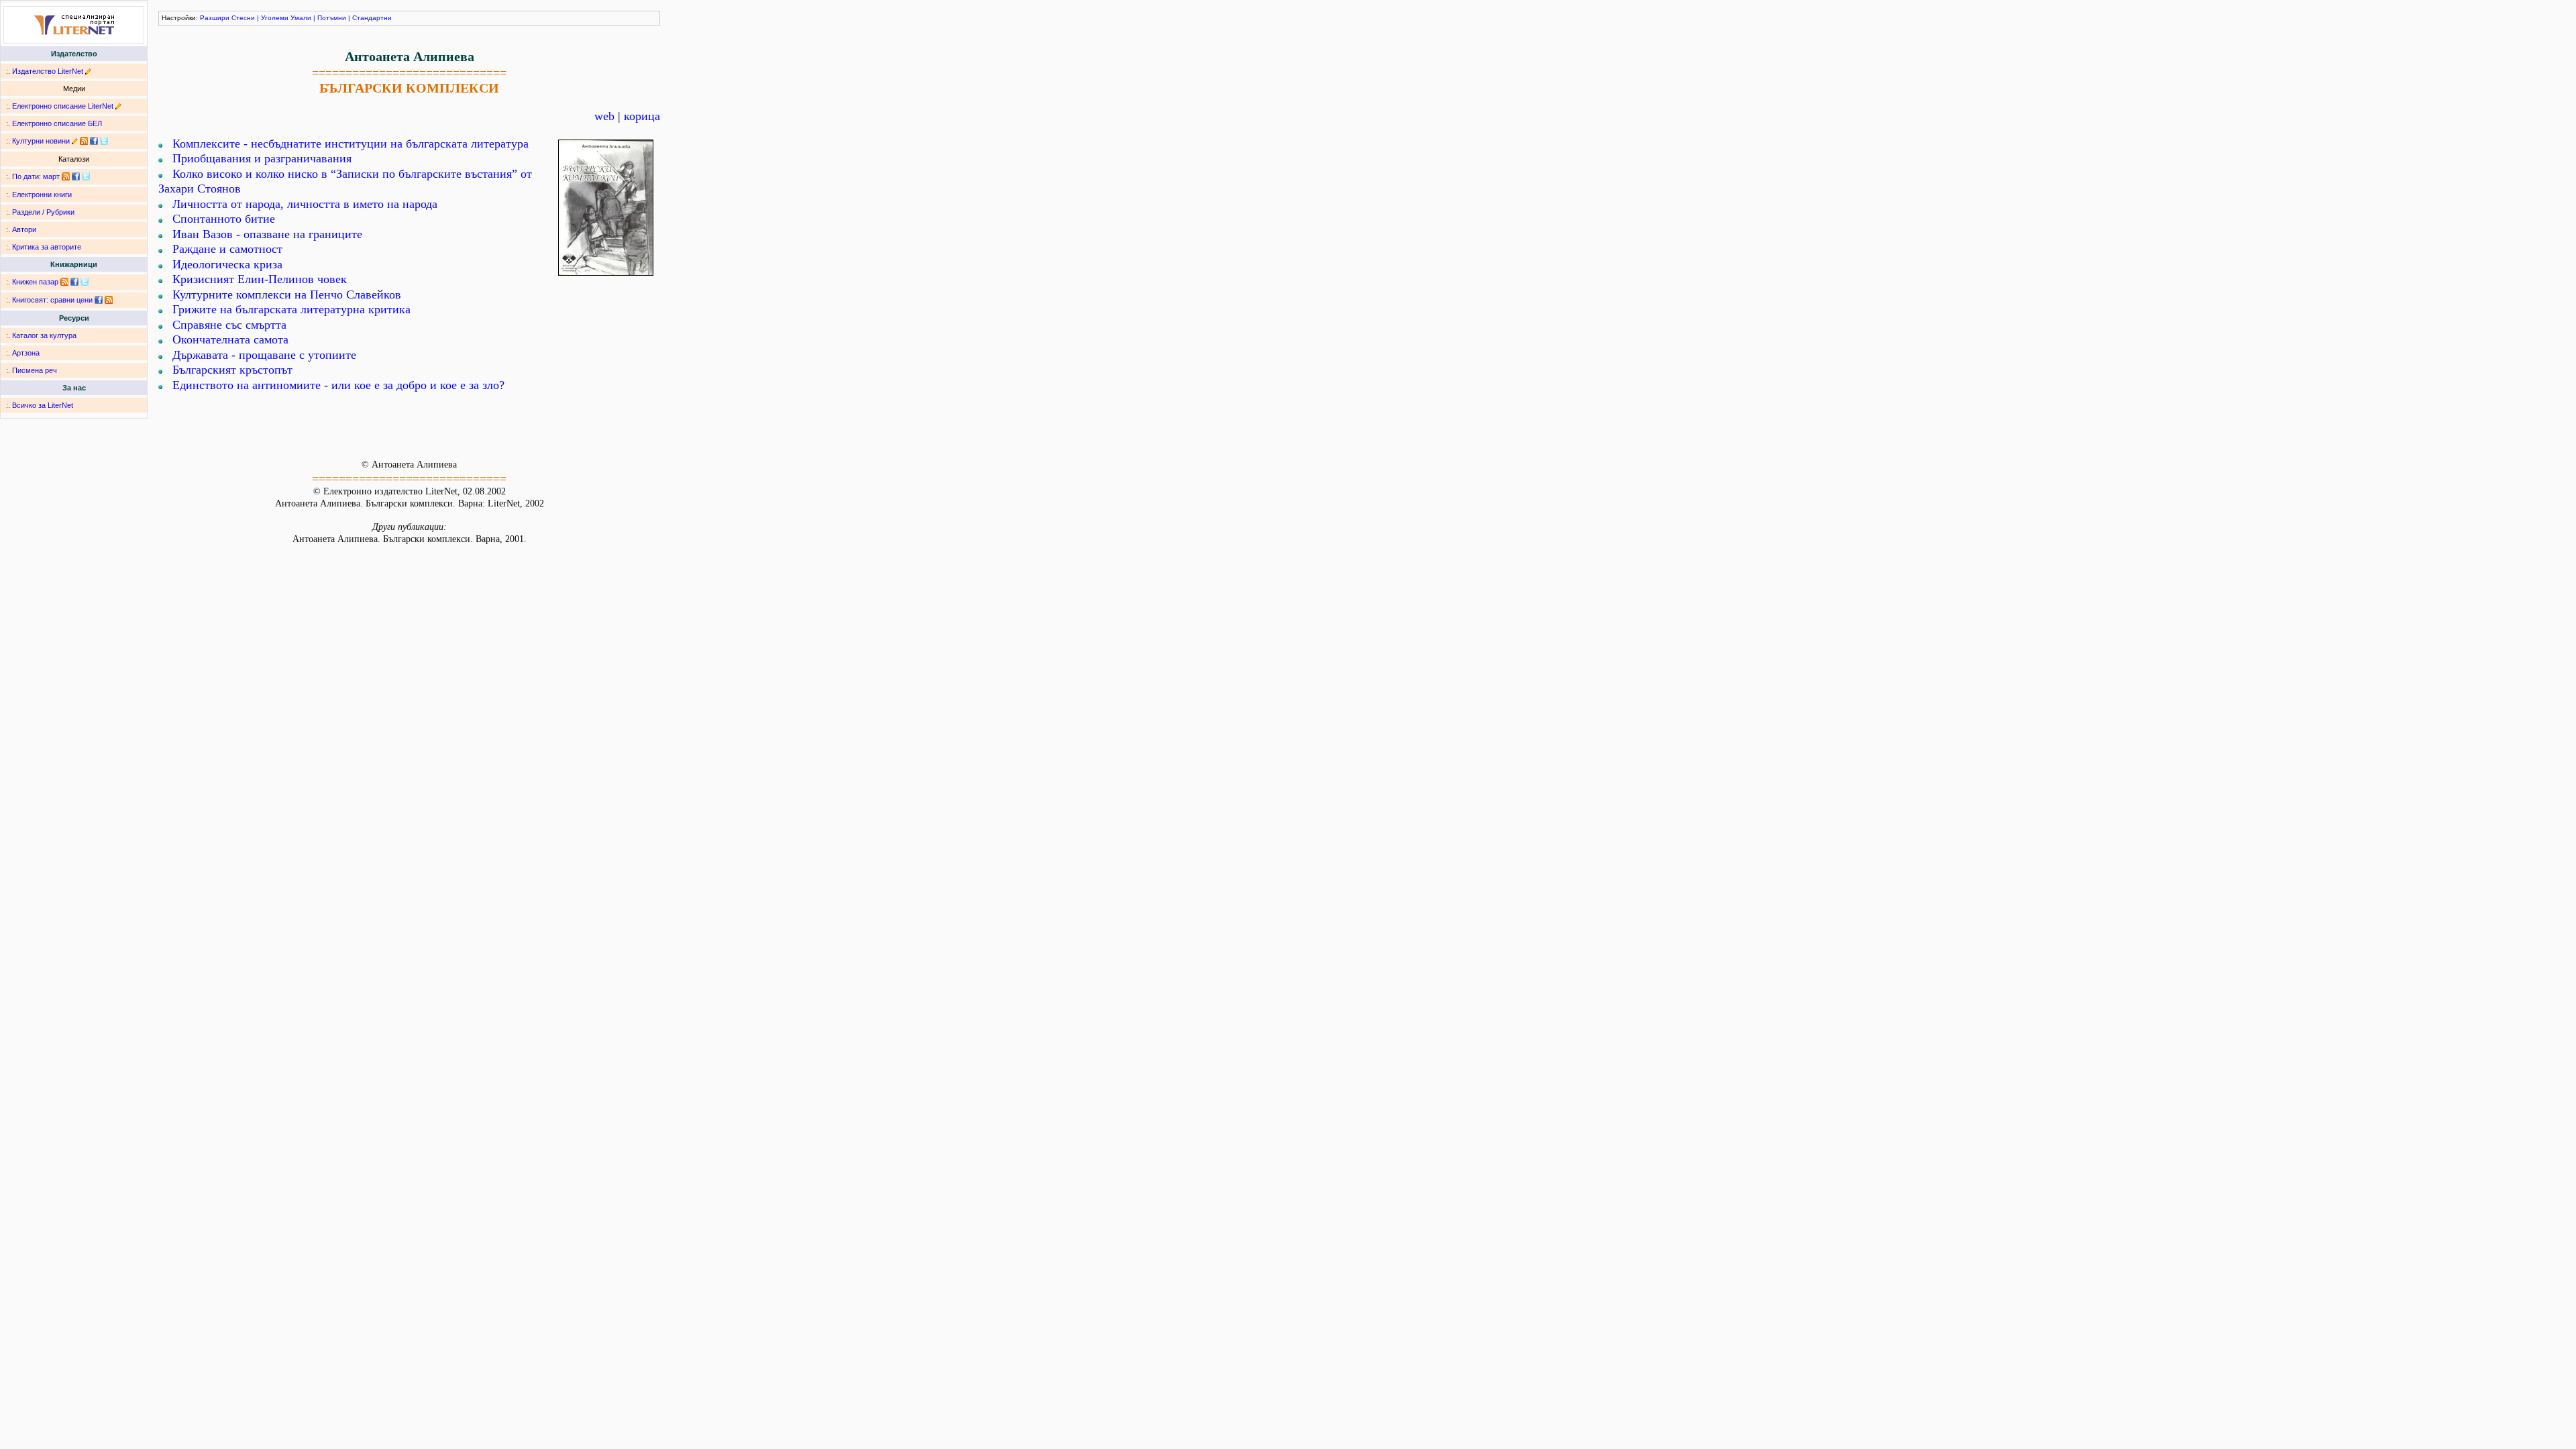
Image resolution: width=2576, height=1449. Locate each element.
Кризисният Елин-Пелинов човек (260, 279)
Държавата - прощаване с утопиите (264, 355)
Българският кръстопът (232, 370)
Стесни (243, 18)
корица (642, 116)
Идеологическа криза (227, 264)
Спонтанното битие (224, 219)
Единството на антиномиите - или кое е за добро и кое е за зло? (338, 385)
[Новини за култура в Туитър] (104, 141)
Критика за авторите (47, 247)
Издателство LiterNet (48, 71)
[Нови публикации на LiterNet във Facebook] (76, 176)
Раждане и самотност (227, 249)
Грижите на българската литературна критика (291, 309)
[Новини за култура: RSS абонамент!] (84, 141)
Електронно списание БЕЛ (57, 123)
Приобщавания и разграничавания (262, 158)
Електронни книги (42, 195)
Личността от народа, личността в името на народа (305, 204)
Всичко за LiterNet (43, 405)
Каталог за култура (44, 335)
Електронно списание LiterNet (63, 106)
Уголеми (275, 18)
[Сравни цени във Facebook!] (99, 300)
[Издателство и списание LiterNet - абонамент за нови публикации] (66, 176)
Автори (24, 229)
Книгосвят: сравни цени (52, 300)
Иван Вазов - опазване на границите (267, 234)
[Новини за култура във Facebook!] (94, 141)
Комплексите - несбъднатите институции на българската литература (351, 144)
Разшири (215, 18)
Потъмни (332, 18)
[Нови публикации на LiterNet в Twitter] (86, 176)
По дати (25, 176)
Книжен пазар (35, 282)
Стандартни (372, 18)
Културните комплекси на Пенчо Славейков (287, 294)
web (604, 116)
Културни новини (41, 141)
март (51, 176)
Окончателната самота (230, 339)
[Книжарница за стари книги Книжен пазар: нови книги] (64, 282)
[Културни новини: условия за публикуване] (75, 141)
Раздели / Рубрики (43, 212)
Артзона (26, 353)
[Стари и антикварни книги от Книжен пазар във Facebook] (74, 282)
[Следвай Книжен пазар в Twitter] (85, 282)
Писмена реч (35, 370)
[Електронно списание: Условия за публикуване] (118, 106)
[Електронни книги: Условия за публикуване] (88, 71)
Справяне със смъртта (229, 325)
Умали (301, 18)
